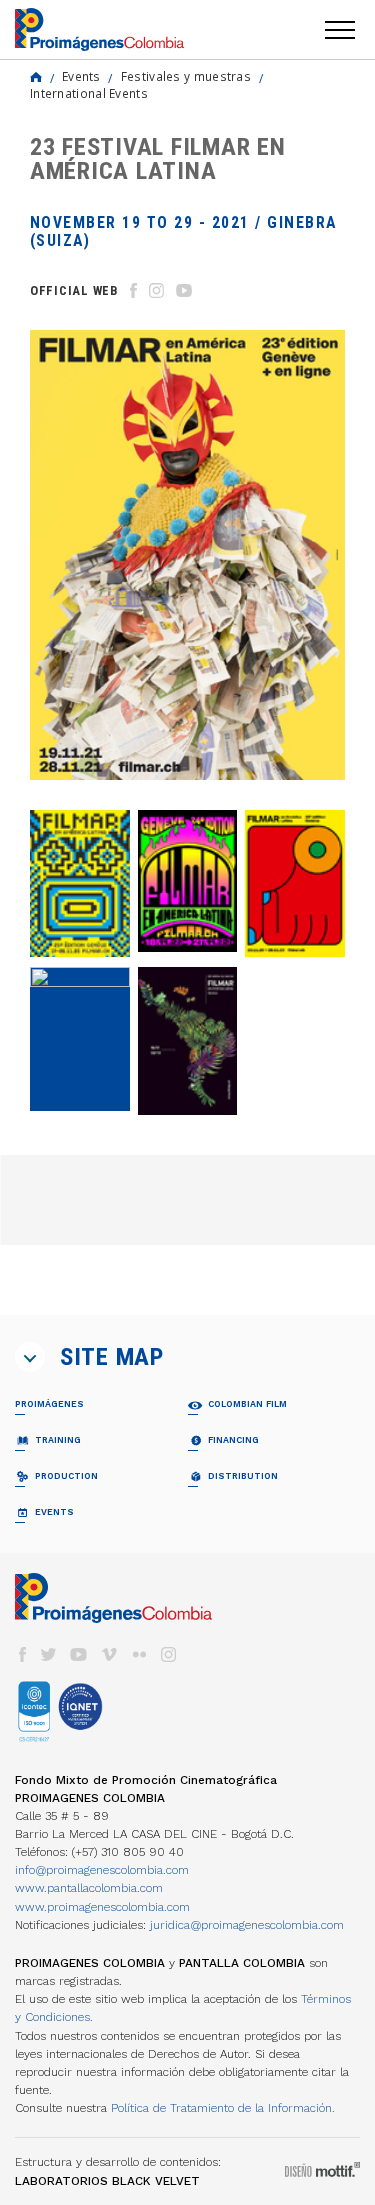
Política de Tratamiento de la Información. (223, 2108)
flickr (139, 1654)
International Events (89, 93)
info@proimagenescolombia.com (102, 1870)
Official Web (74, 290)
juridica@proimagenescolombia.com (247, 1925)
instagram (169, 1654)
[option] (187, 555)
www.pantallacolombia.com (89, 1888)
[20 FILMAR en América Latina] (188, 1040)
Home (36, 77)
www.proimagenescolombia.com (102, 1907)
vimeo (109, 1654)
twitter (49, 1654)
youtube (79, 1654)
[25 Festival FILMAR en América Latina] (80, 883)
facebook (22, 1654)
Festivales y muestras (186, 76)
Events (81, 76)
